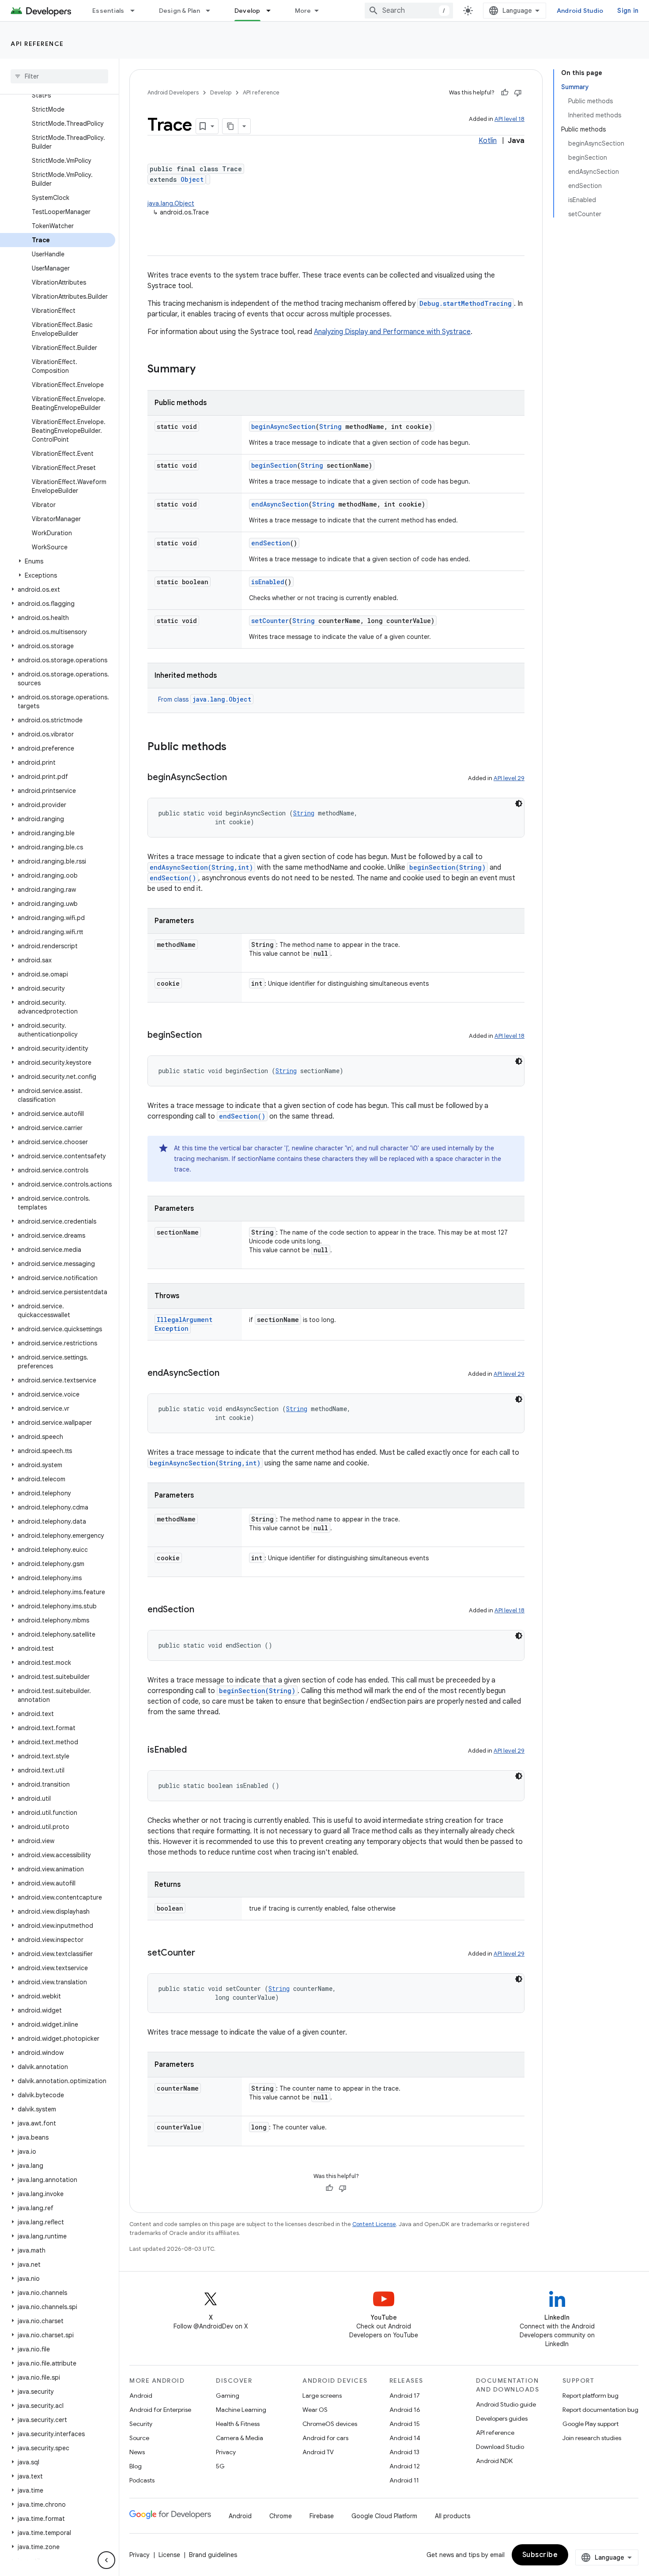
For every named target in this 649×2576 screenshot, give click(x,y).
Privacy (226, 2452)
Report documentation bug (600, 2410)
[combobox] (409, 11)
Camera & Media (240, 2438)
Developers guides (502, 2418)
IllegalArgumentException (183, 1324)
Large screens (322, 2396)
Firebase (322, 2516)
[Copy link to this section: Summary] (204, 370)
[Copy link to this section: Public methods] (235, 747)
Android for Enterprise (160, 2410)
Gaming (228, 2396)
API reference (37, 44)
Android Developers (173, 92)
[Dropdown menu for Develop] (272, 11)
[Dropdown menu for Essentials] (136, 11)
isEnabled (268, 582)
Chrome (281, 2516)
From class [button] (205, 699)
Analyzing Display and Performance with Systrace (392, 332)
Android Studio (580, 11)
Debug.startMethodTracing (466, 303)
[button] (58, 561)
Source (139, 2438)
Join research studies (592, 2438)
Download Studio (500, 2447)
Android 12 (405, 2466)
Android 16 (405, 2410)
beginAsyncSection (283, 426)
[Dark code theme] (519, 804)
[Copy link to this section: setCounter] (204, 1953)
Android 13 (404, 2452)
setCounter (270, 621)
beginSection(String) (447, 867)
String (330, 426)
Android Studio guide (506, 2404)
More (303, 11)
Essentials (108, 11)
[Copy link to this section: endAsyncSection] (228, 1374)
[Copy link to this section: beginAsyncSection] (236, 778)
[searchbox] (59, 76)
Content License (374, 2224)
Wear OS (315, 2410)
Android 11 (404, 2480)
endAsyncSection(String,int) (201, 867)
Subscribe (540, 2555)
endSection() (173, 878)
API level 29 (509, 778)
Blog (136, 2466)
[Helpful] (505, 93)
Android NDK (494, 2461)
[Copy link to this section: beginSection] (211, 1036)
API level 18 (509, 119)
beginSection (274, 465)
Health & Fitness (238, 2424)
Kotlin (488, 141)
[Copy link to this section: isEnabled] (196, 1750)
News (137, 2452)
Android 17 (405, 2396)
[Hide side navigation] (106, 2560)
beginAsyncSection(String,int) (205, 1463)
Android (141, 2396)
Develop (247, 11)
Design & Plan (179, 11)
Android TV (318, 2452)
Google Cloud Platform (384, 2516)
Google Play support (591, 2424)
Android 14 (405, 2438)
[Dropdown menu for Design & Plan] (212, 11)
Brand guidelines (213, 2555)
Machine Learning (241, 2410)
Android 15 (405, 2424)
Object (192, 179)
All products (453, 2516)
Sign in (628, 11)
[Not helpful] (518, 93)
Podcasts (142, 2480)
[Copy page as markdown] (230, 126)
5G (220, 2466)
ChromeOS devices (330, 2424)
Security (141, 2424)
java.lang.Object (171, 203)
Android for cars (325, 2438)
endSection (271, 543)
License (169, 2555)
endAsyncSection (280, 504)
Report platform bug (591, 2396)
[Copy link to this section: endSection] (203, 1610)
